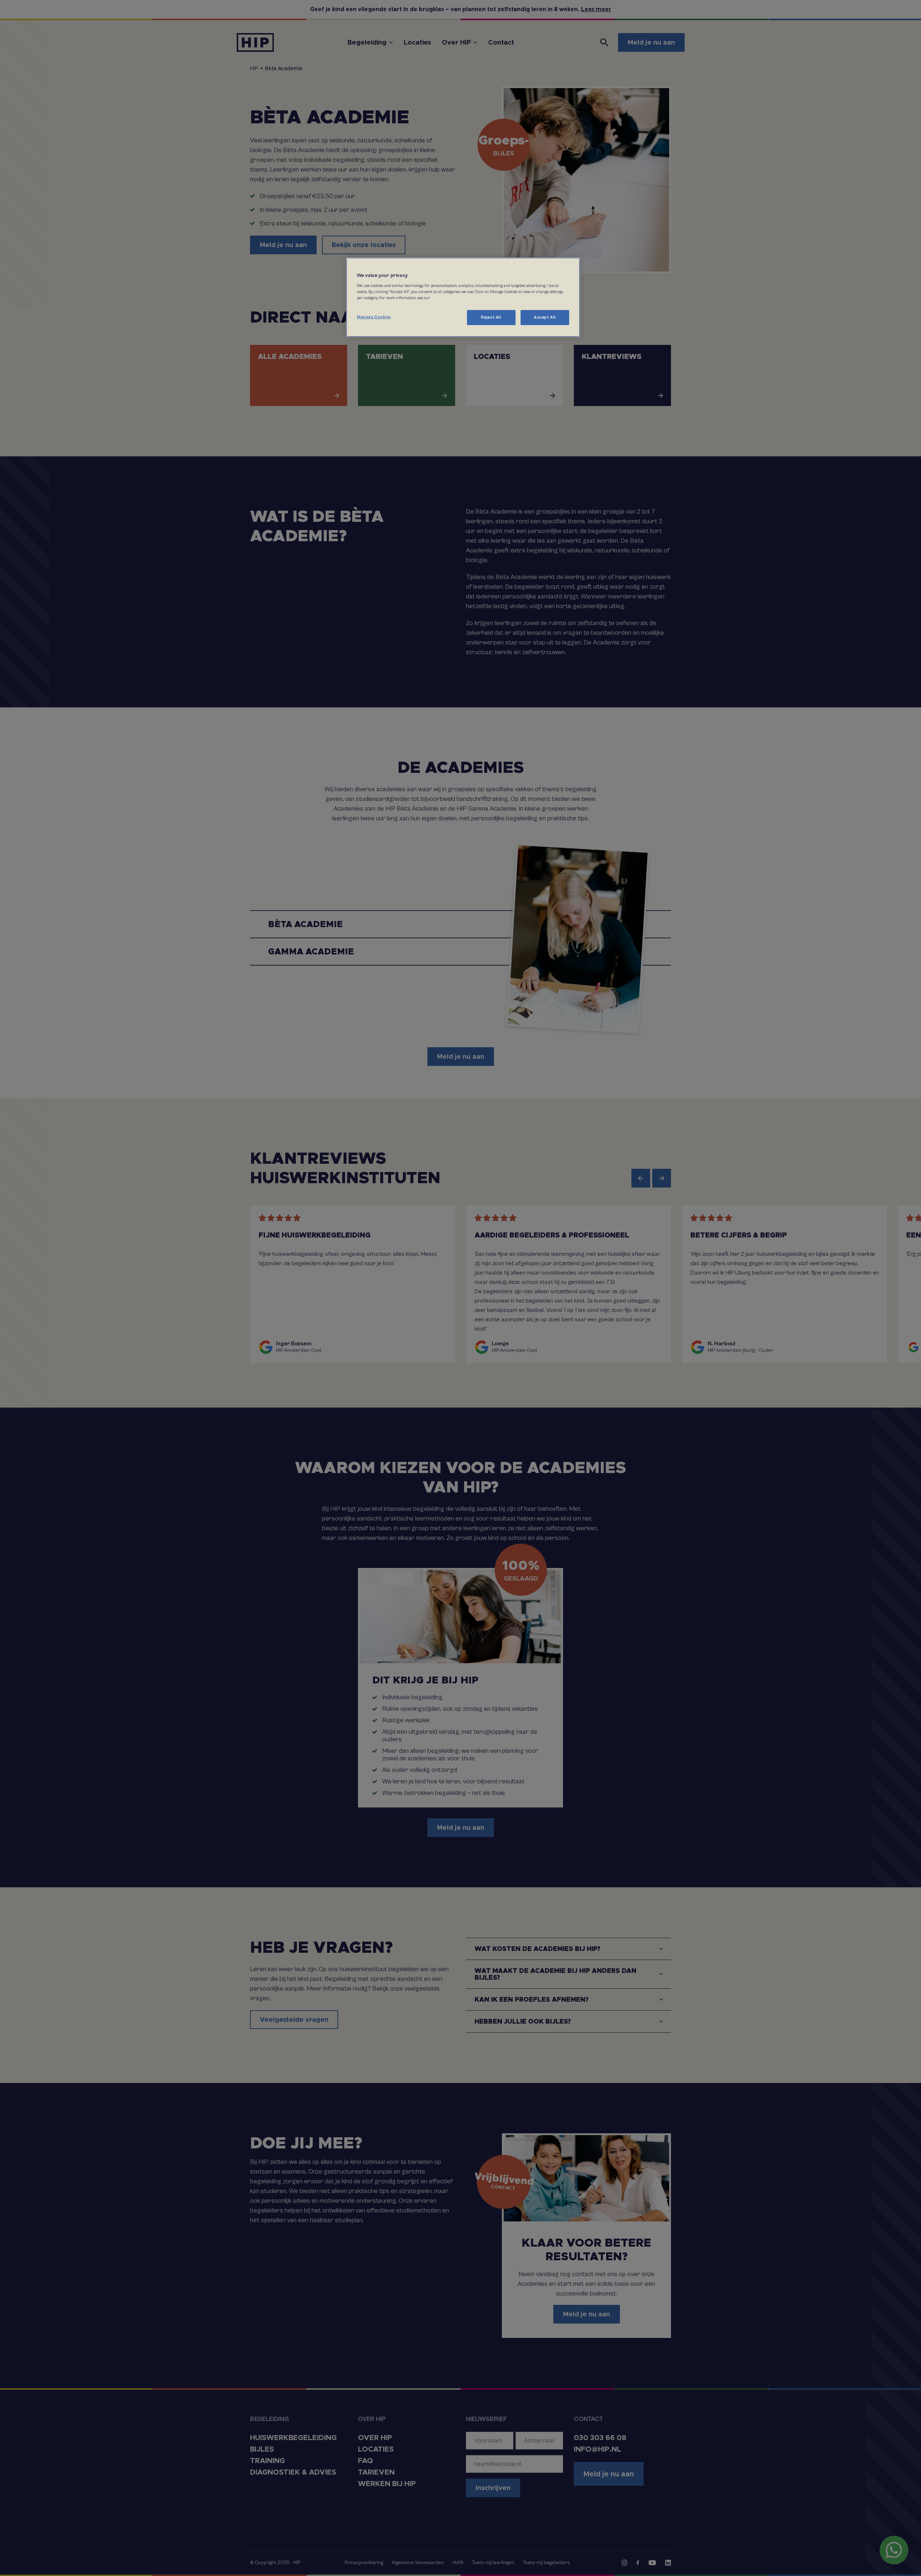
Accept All (545, 317)
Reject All (491, 317)
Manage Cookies (374, 317)
